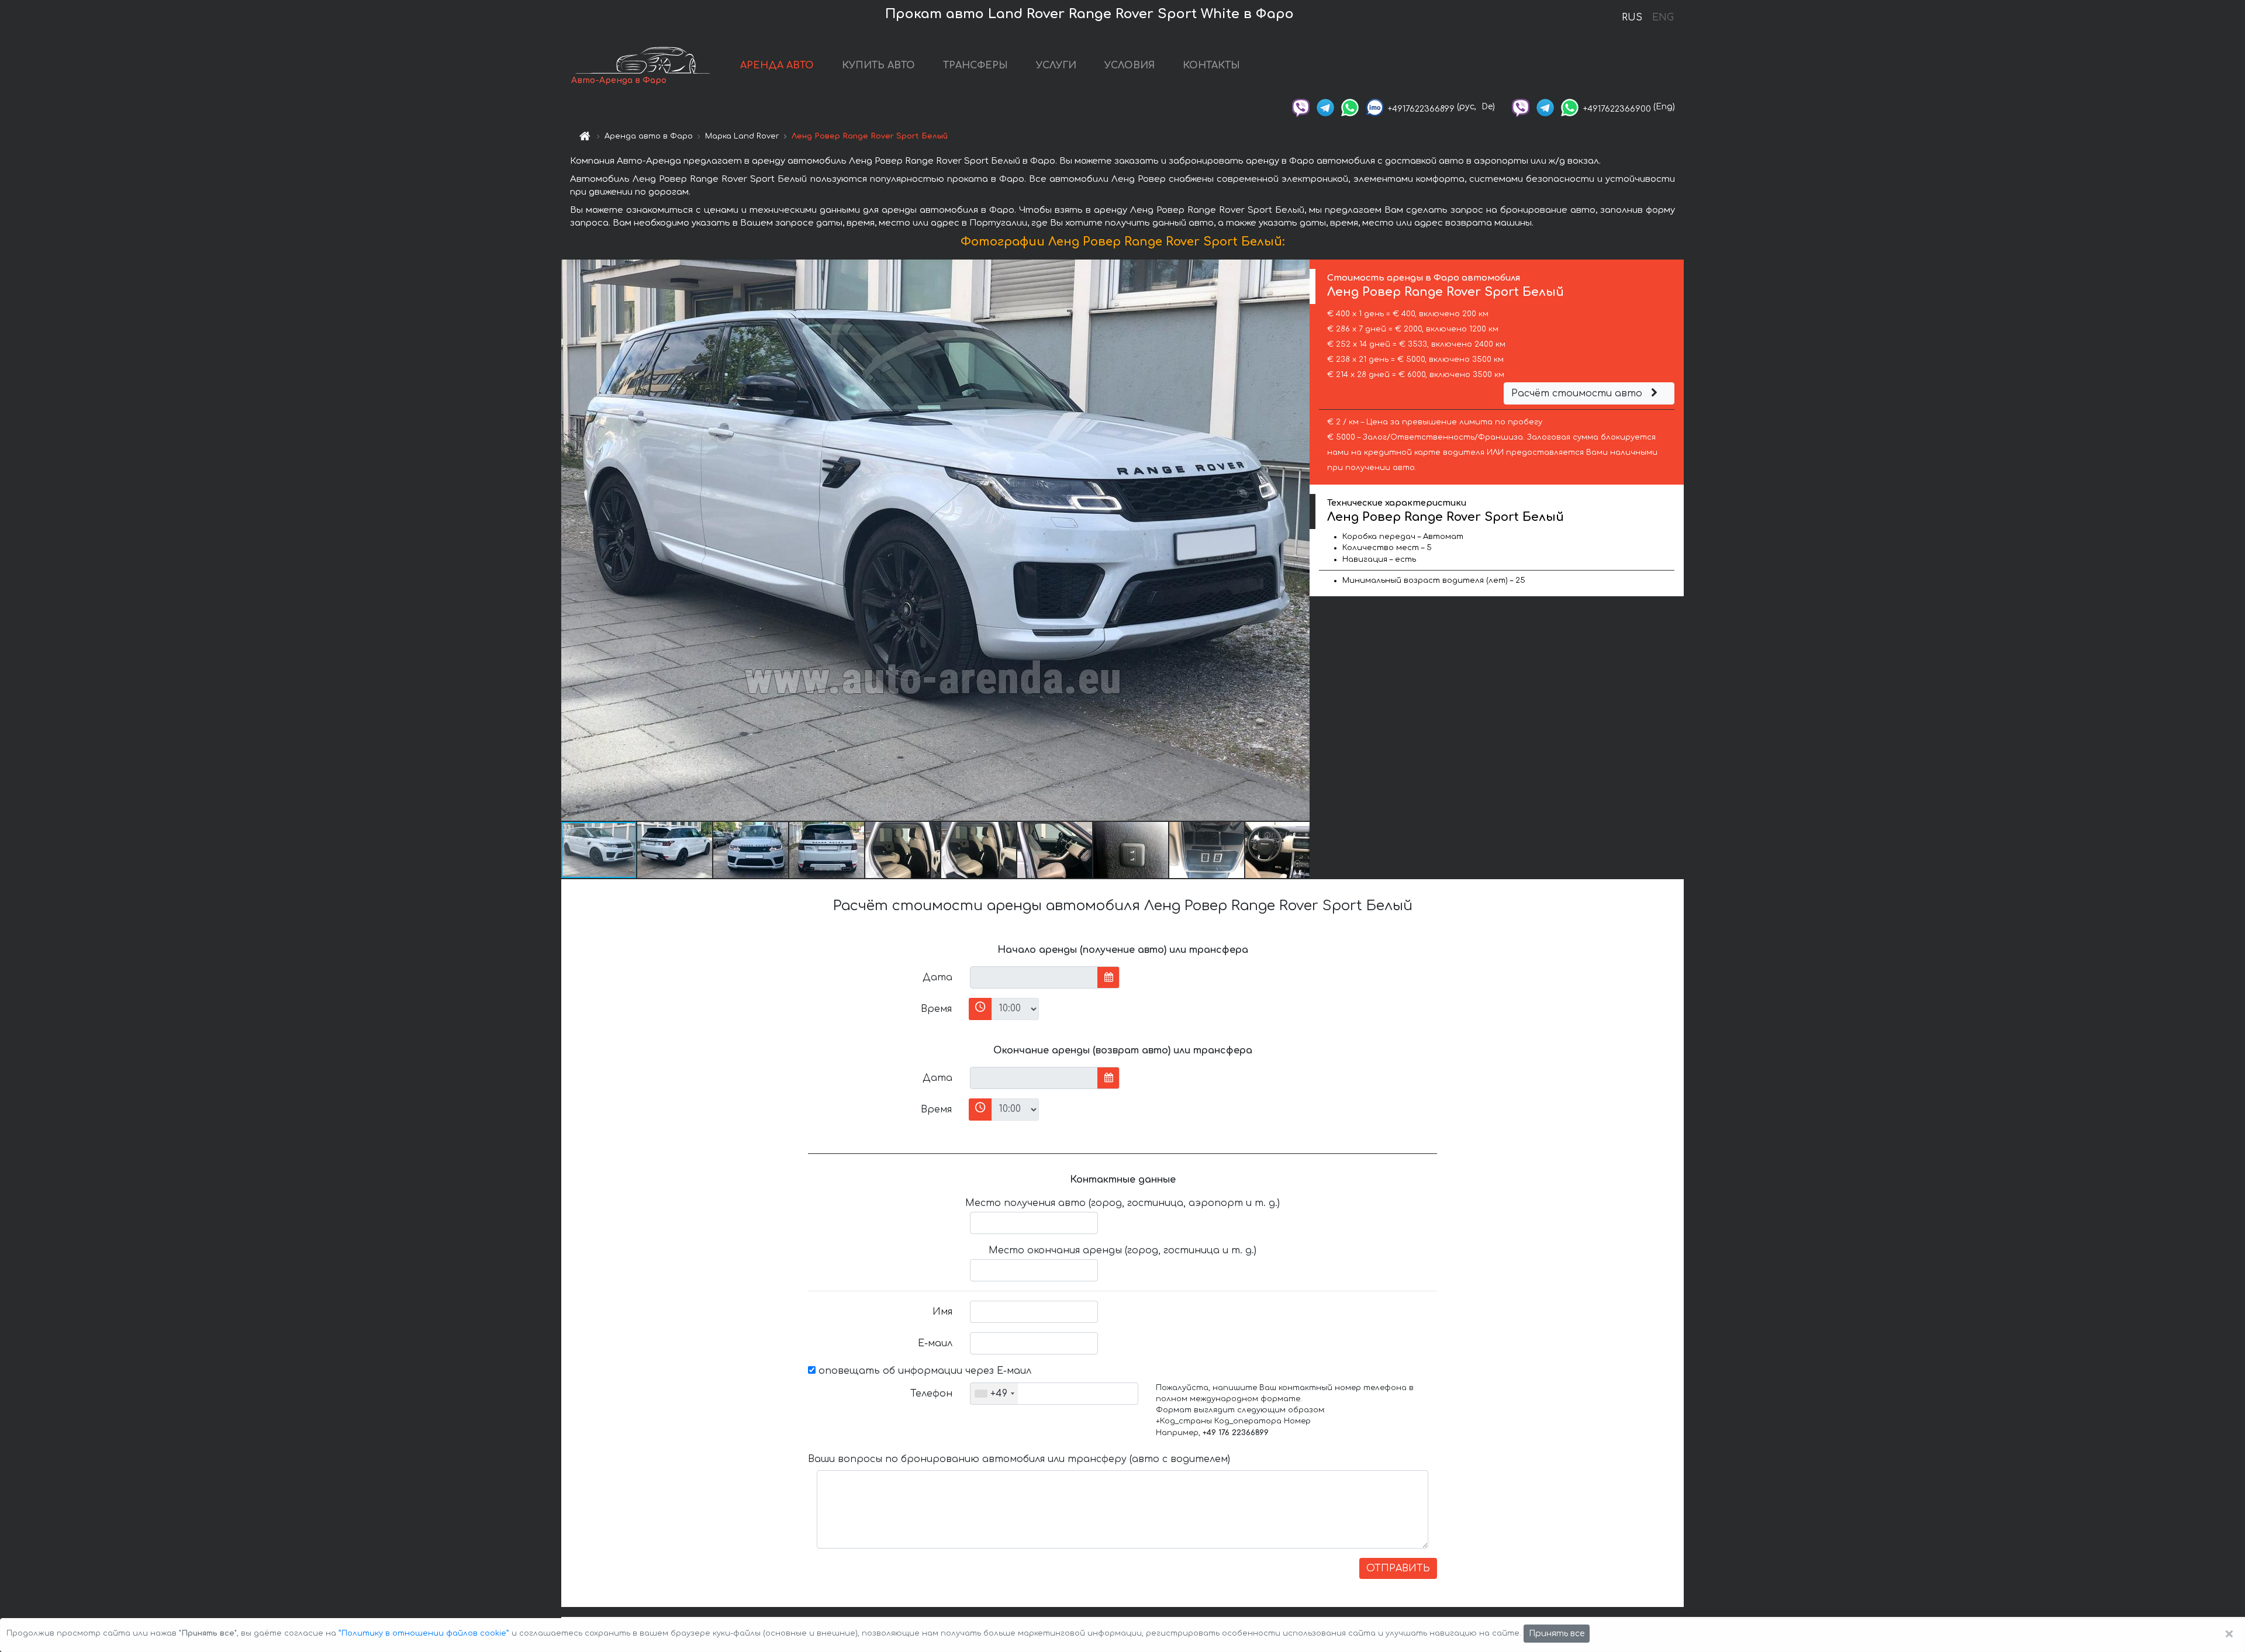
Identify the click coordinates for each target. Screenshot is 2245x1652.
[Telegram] (1325, 107)
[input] (1034, 977)
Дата (937, 977)
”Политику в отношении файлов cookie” (424, 1633)
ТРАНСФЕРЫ (975, 65)
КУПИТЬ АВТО (878, 65)
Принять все (1557, 1634)
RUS (1632, 18)
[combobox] (994, 1394)
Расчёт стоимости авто (1578, 393)
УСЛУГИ (1056, 65)
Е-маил (935, 1343)
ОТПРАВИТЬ (1398, 1568)
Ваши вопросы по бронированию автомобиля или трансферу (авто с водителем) (1019, 1459)
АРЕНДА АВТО (777, 65)
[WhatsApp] (1350, 107)
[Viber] (1301, 107)
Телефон (931, 1394)
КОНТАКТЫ (1211, 65)
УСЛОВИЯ (1130, 65)
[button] (1299, 540)
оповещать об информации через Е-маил (923, 1371)
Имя (942, 1312)
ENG (1663, 18)
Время (936, 1009)
